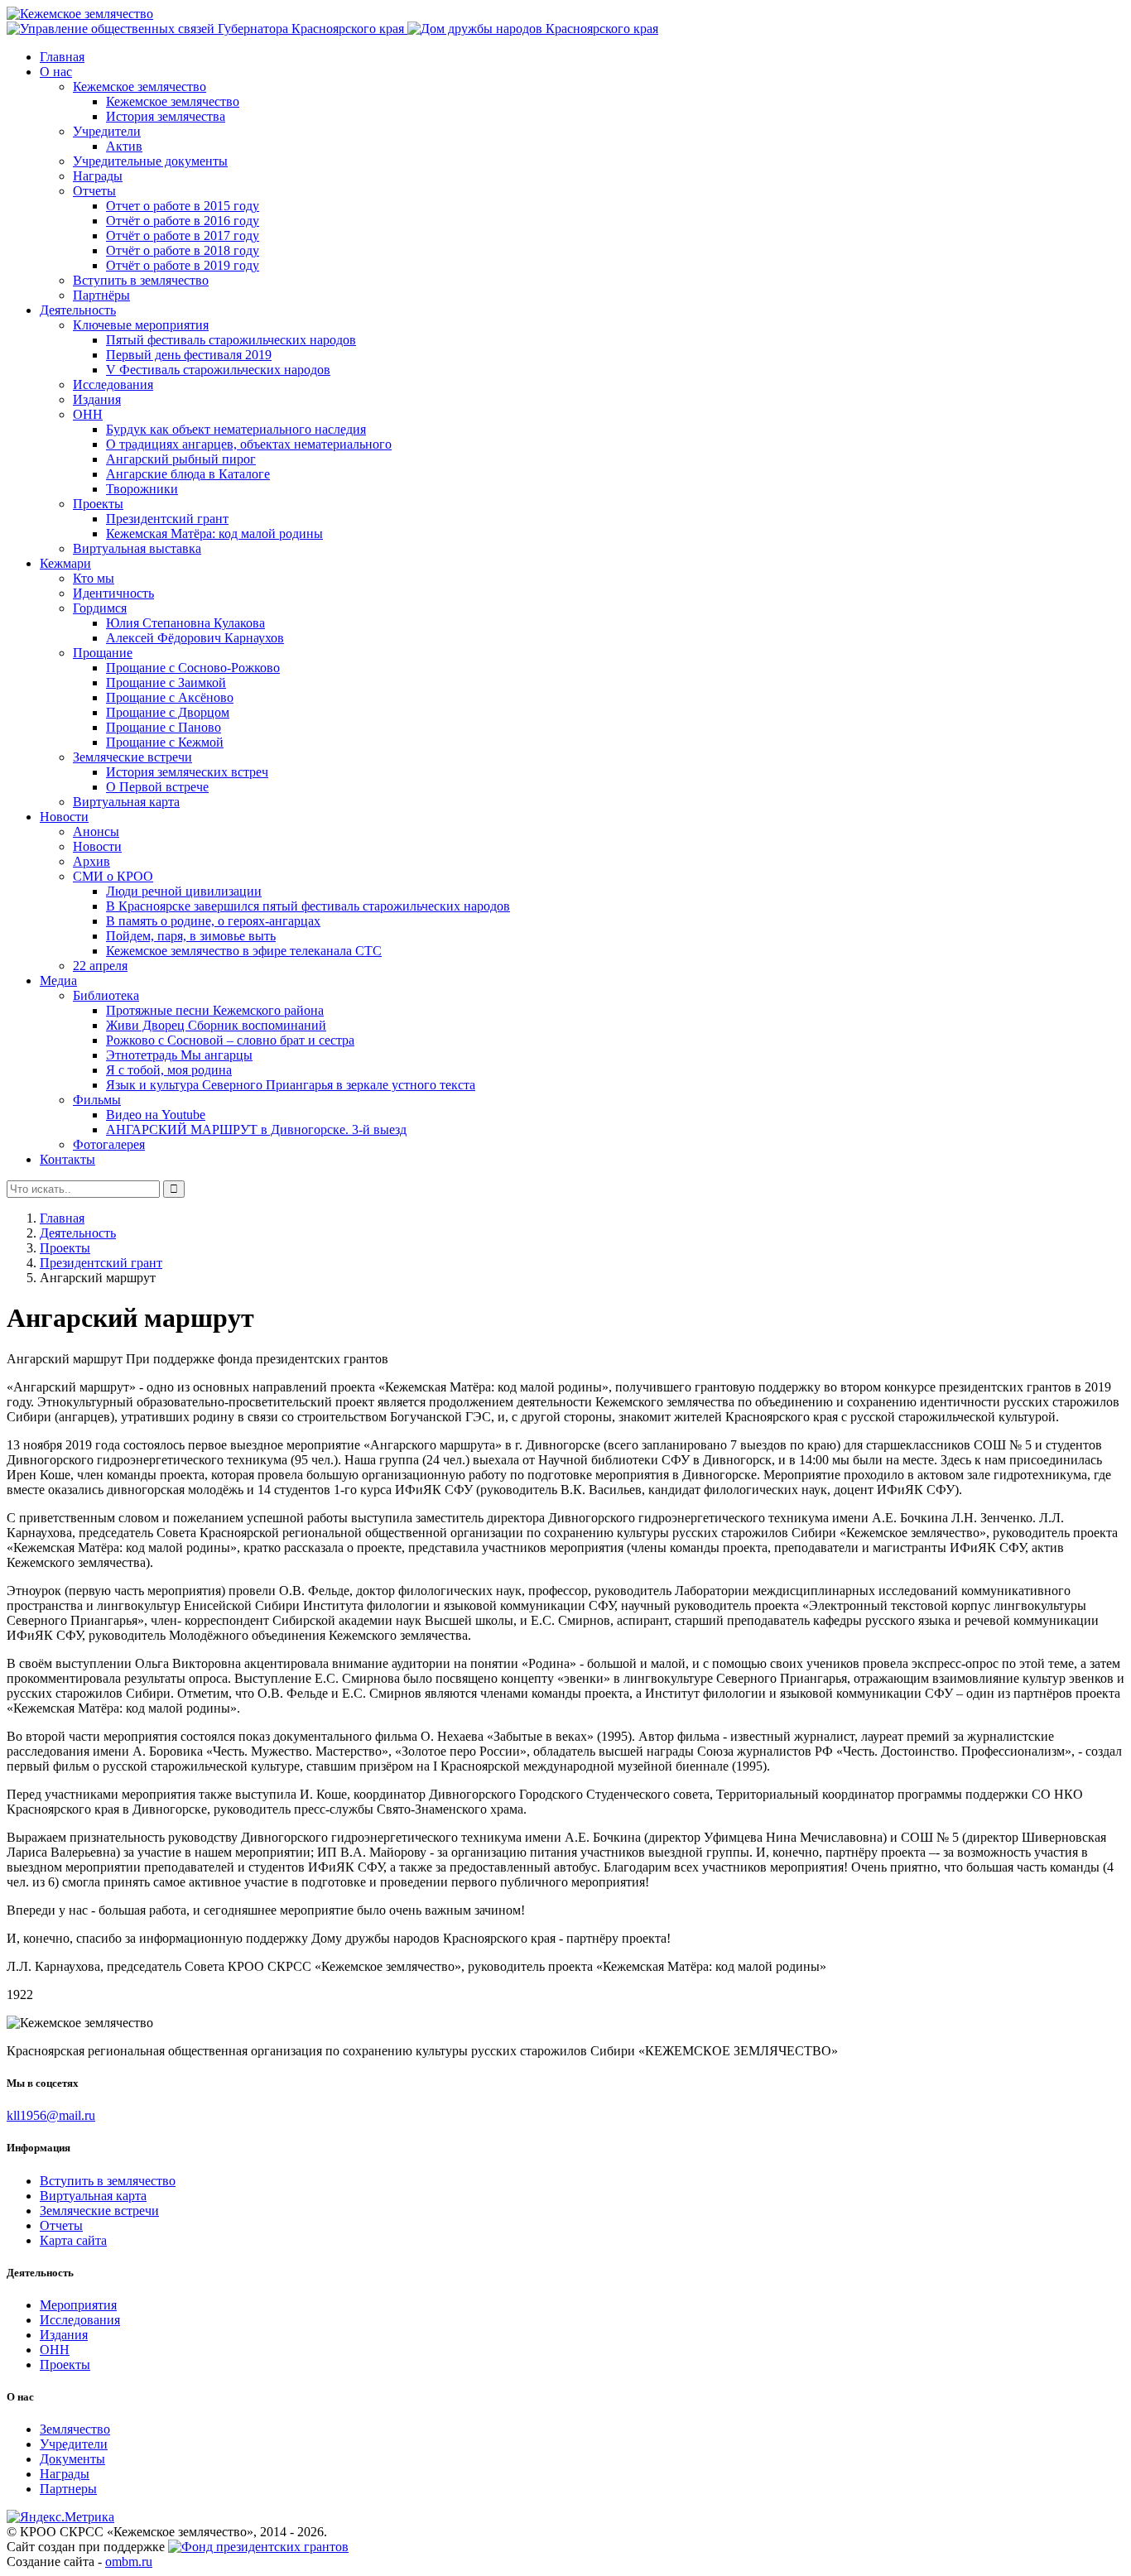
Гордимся (100, 608)
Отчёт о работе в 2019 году (183, 265)
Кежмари (65, 563)
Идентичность (113, 593)
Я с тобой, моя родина (169, 1070)
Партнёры (101, 295)
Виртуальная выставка (137, 548)
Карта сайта (73, 2240)
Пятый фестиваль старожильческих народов (231, 340)
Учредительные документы (150, 161)
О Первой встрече (157, 787)
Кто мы (94, 578)
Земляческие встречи (132, 757)
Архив (91, 861)
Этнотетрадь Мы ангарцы (179, 1055)
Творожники (142, 489)
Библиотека (106, 995)
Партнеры (68, 2489)
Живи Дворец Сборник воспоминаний (216, 1025)
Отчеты (94, 191)
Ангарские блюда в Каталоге (188, 474)
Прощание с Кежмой (165, 742)
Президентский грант (167, 519)
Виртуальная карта (126, 802)
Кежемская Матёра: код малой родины (214, 533)
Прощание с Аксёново (170, 697)
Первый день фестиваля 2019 (189, 355)
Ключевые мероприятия (141, 325)
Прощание (103, 653)
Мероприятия (78, 2305)
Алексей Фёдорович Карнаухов (195, 638)
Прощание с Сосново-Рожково (193, 668)
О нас (56, 72)
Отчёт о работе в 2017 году (183, 235)
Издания (97, 399)
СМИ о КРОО (113, 876)
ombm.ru (129, 2562)
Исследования (113, 384)
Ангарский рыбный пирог (181, 459)
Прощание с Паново (164, 727)
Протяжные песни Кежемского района (215, 1010)
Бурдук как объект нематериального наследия (236, 429)
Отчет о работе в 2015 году (183, 206)
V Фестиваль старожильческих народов (218, 370)
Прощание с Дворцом (168, 712)
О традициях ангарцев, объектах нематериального (249, 444)
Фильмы (97, 1100)
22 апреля (100, 966)
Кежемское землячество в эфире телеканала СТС (244, 951)
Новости (64, 817)
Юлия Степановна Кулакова (185, 623)
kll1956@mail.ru (51, 2115)
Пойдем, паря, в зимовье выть (191, 936)
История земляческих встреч (187, 772)
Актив (124, 146)
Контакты (67, 1159)
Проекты (98, 504)
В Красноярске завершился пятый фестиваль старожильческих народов (308, 906)
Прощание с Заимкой (166, 682)
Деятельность (78, 310)
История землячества (166, 116)
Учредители (107, 131)
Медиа (58, 980)
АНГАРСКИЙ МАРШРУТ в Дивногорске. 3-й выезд (256, 1129)
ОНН (88, 414)
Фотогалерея (109, 1144)
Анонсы (96, 831)
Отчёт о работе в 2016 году (183, 221)
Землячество (75, 2429)
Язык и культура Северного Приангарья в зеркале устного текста (291, 1085)
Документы (72, 2459)
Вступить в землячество (141, 280)
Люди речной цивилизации (184, 891)
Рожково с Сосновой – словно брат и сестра (230, 1040)
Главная (62, 57)
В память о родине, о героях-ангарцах (213, 921)
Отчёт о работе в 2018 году (183, 250)
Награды (98, 176)
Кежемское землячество (140, 87)
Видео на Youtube (156, 1115)
